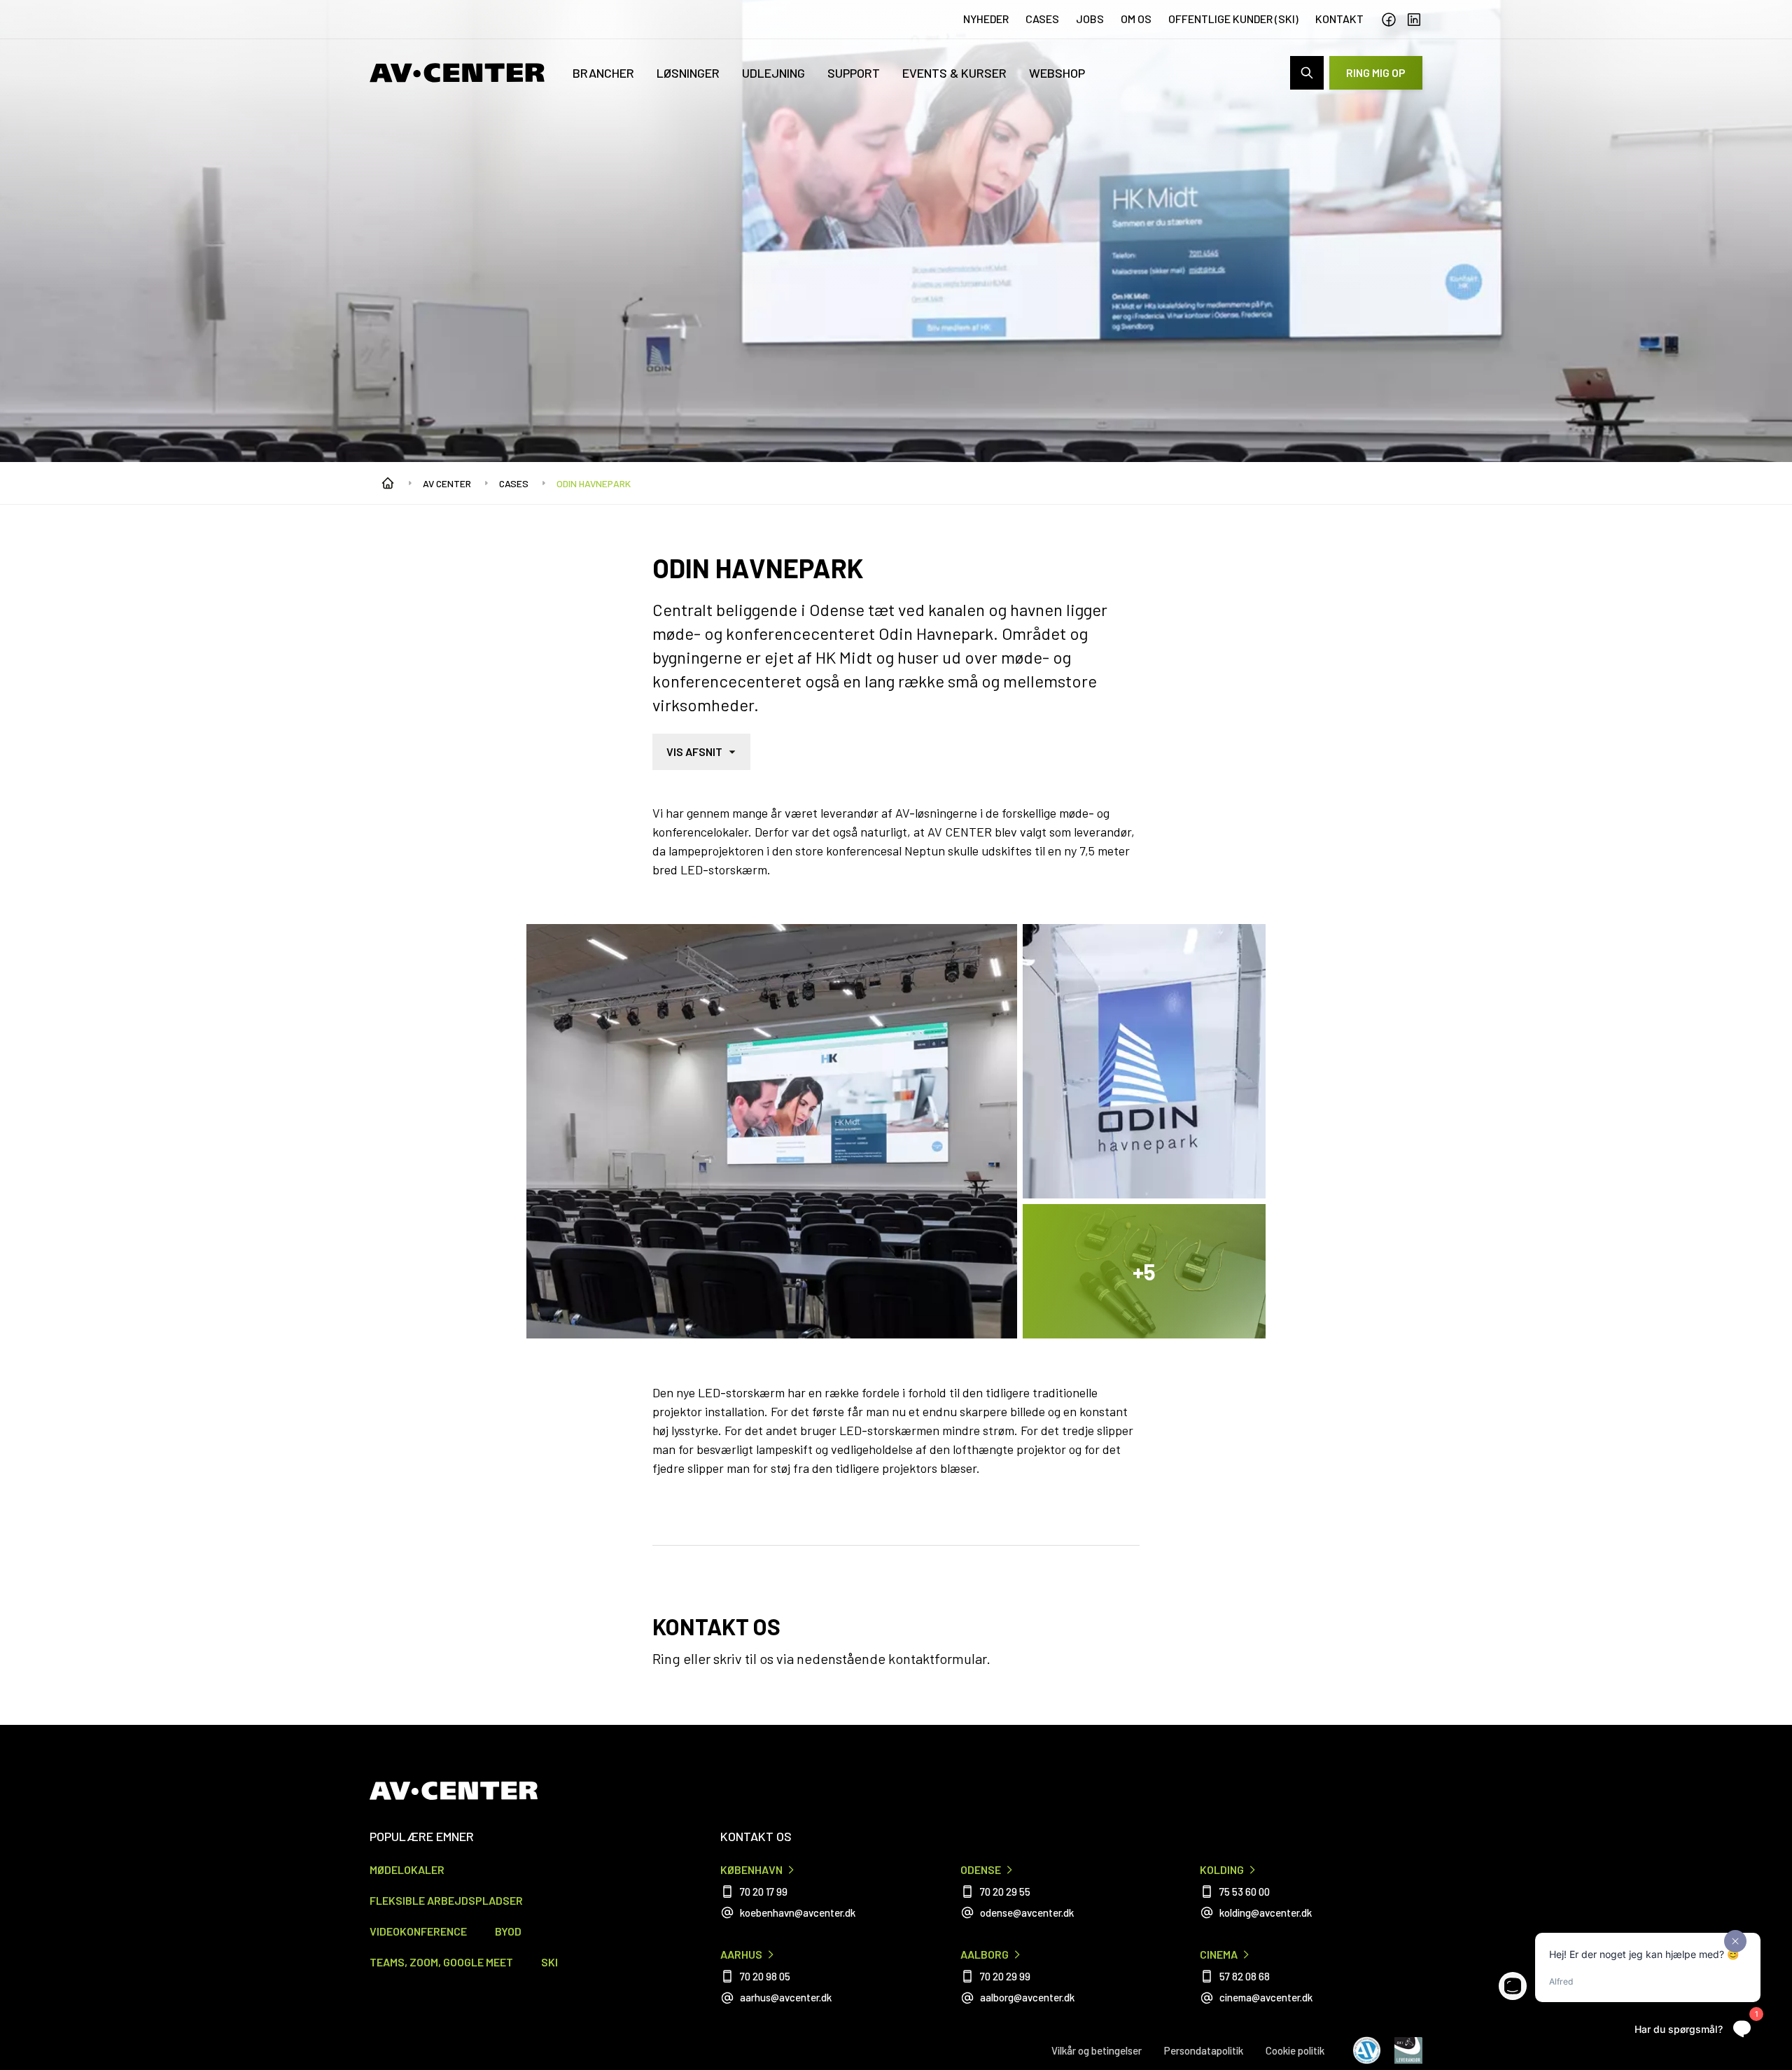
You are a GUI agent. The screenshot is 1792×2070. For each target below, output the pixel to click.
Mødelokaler (407, 1869)
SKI (549, 1962)
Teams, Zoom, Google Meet (441, 1962)
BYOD (508, 1931)
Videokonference (418, 1931)
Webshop (1057, 73)
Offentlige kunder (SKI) (1233, 19)
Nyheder (986, 19)
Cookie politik (1295, 2050)
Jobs (1090, 19)
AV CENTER (447, 483)
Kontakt (1339, 19)
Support (854, 73)
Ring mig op (1376, 72)
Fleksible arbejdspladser (446, 1900)
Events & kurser (954, 73)
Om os (1136, 19)
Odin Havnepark (594, 483)
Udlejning (773, 73)
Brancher (603, 73)
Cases (1042, 19)
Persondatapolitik (1204, 2050)
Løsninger (688, 73)
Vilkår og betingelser (1097, 2050)
